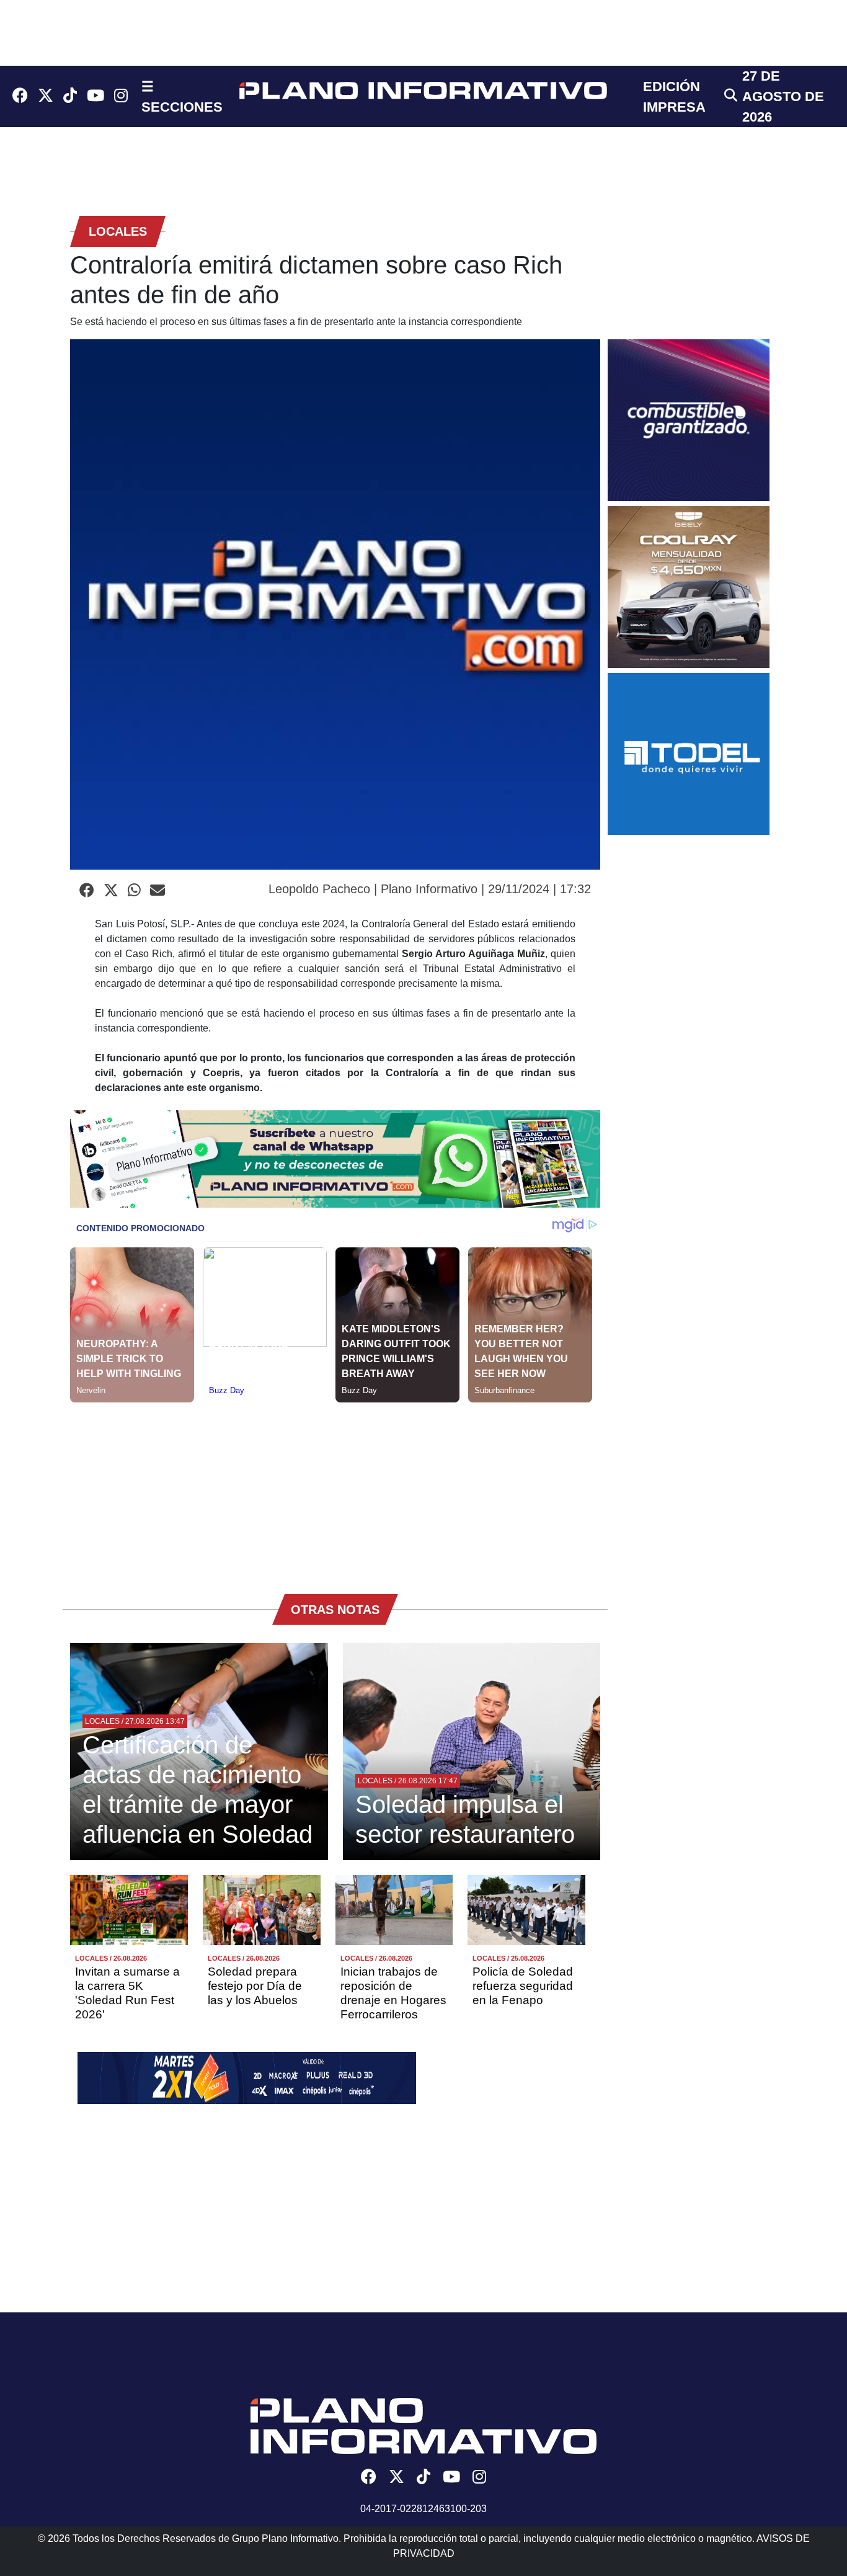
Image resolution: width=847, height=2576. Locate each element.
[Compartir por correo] (157, 891)
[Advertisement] (335, 1489)
